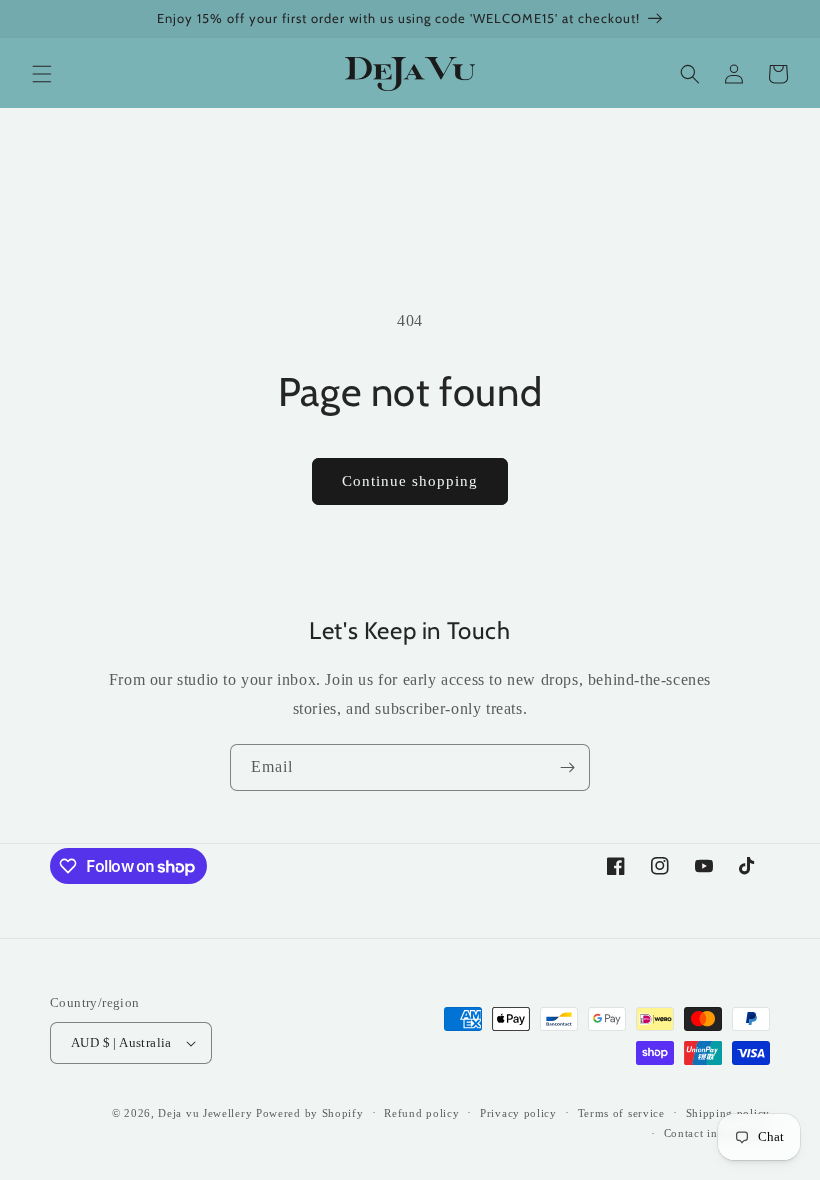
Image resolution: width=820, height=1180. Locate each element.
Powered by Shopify (310, 1113)
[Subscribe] (567, 767)
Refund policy (421, 1113)
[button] (42, 74)
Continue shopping (410, 481)
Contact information (717, 1133)
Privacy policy (518, 1113)
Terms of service (621, 1113)
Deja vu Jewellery (205, 1113)
